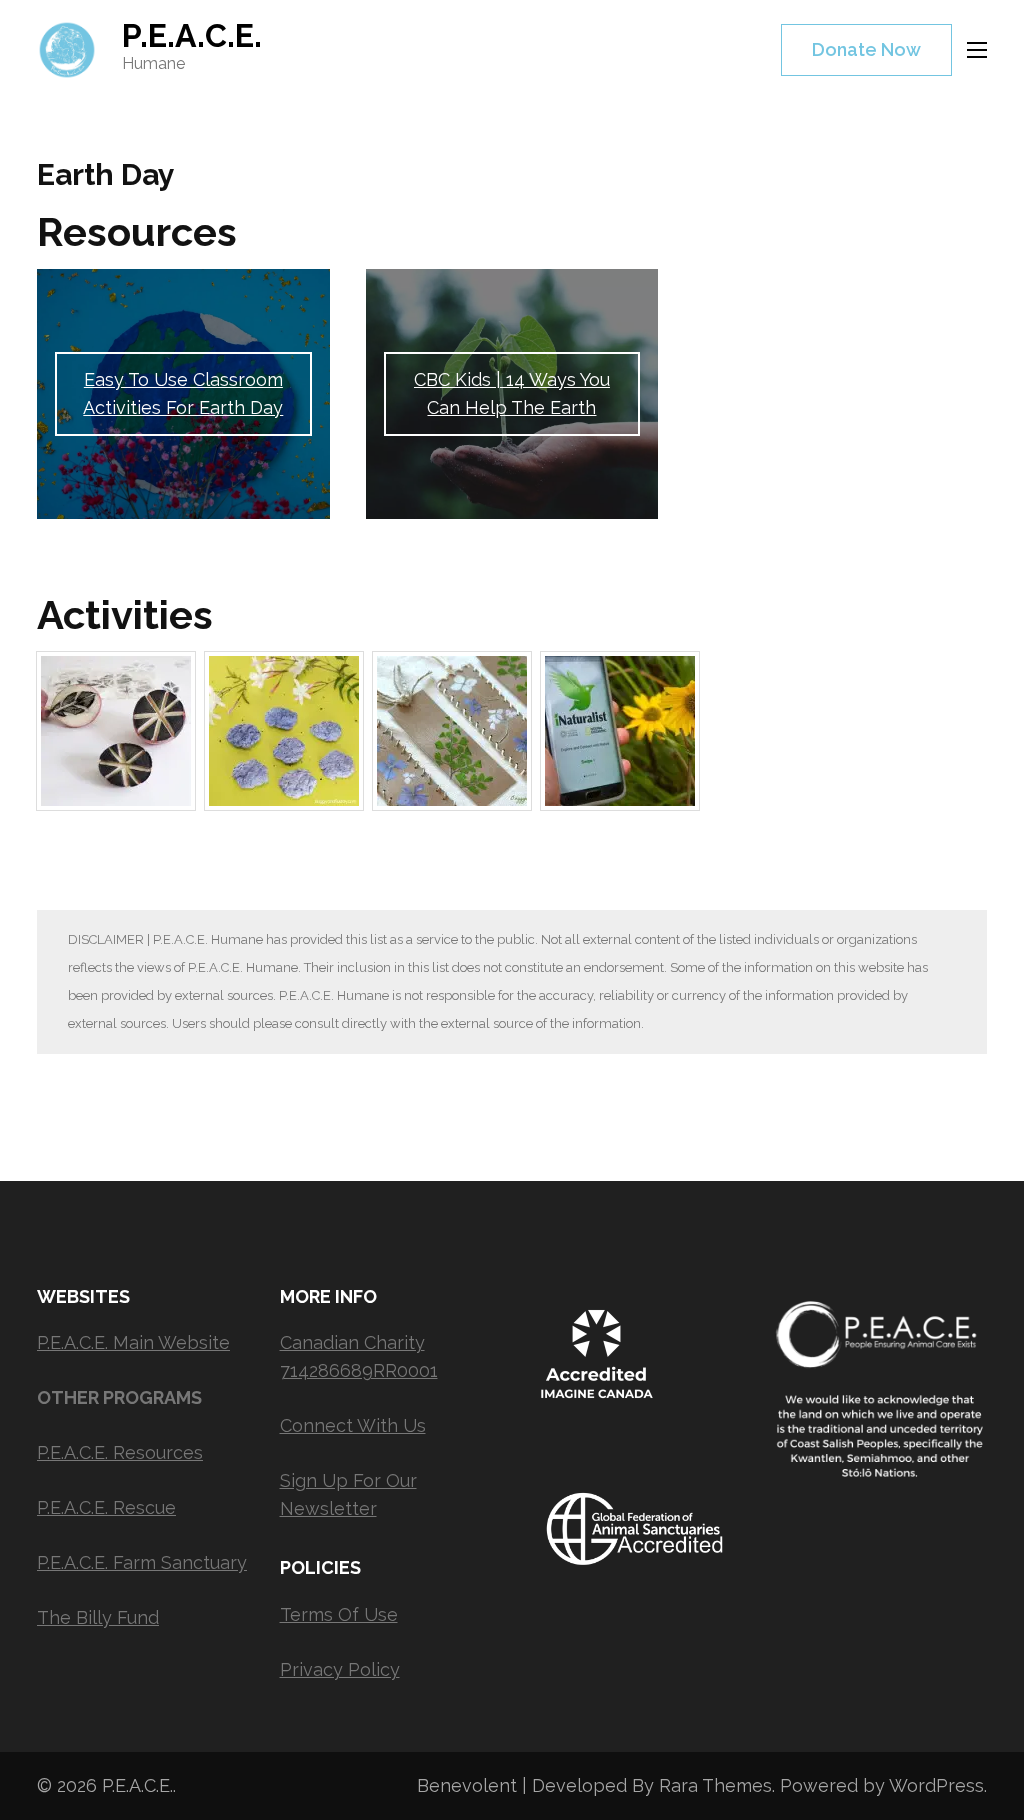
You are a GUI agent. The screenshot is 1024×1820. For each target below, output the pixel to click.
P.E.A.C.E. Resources (120, 1452)
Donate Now (866, 49)
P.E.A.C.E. (192, 35)
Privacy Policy (340, 1669)
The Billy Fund (98, 1617)
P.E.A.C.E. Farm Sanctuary (142, 1562)
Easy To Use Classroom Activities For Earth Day (183, 393)
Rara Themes (715, 1785)
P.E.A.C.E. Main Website (133, 1342)
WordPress (936, 1785)
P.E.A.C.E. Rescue (106, 1507)
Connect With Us (353, 1425)
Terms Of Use (339, 1614)
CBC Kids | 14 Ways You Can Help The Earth (512, 393)
